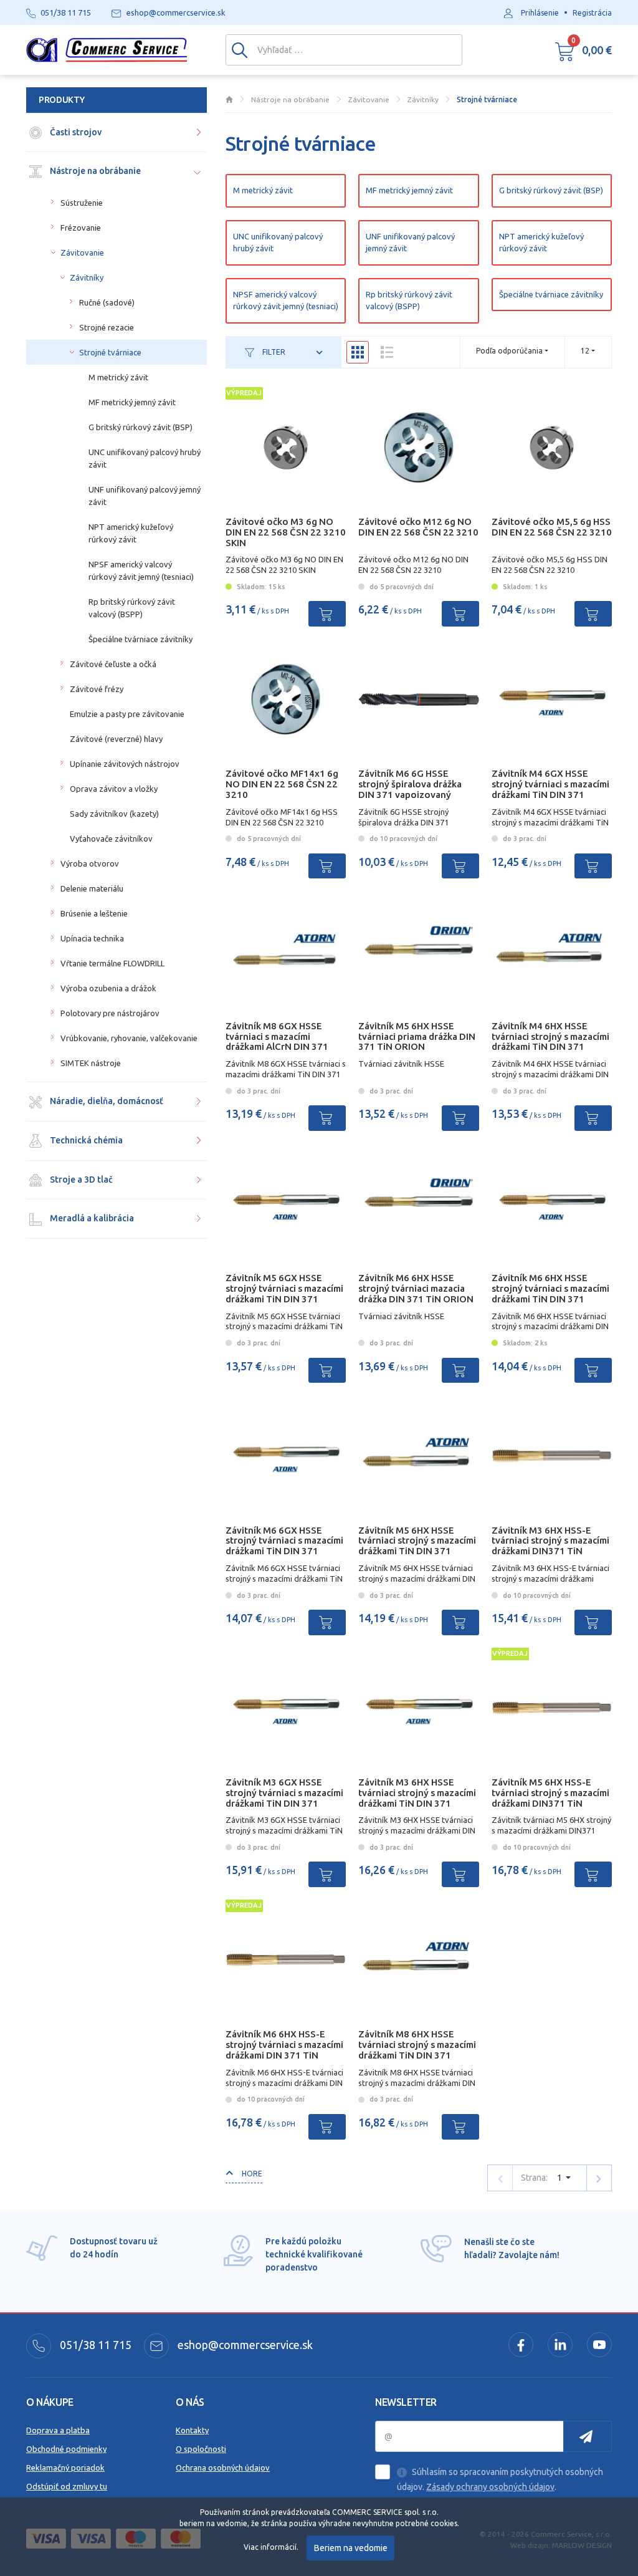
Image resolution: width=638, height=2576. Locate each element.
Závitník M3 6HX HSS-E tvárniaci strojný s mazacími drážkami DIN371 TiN (550, 1541)
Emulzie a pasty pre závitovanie (127, 714)
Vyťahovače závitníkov (111, 839)
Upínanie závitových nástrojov (125, 764)
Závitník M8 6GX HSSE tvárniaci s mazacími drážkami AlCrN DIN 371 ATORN (277, 1041)
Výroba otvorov (90, 863)
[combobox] (588, 351)
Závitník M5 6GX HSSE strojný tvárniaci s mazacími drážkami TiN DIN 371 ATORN (284, 1293)
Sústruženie (82, 203)
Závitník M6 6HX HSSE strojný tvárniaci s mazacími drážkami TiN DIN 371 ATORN (550, 1293)
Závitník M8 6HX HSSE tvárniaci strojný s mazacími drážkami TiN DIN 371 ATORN (417, 2050)
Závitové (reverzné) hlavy (116, 739)
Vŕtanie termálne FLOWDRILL (112, 963)
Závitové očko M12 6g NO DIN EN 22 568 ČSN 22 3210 (418, 527)
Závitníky (87, 277)
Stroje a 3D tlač (80, 1180)
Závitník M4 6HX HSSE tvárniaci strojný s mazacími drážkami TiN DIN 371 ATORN (550, 1041)
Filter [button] (273, 352)
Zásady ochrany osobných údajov (490, 2487)
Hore (251, 2174)
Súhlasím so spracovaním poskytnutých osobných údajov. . (500, 2479)
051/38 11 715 (94, 2345)
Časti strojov (75, 132)
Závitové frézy (97, 689)
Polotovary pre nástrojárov (110, 1013)
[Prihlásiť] (588, 2436)
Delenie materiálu (92, 888)
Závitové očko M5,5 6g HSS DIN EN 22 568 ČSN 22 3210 (552, 527)
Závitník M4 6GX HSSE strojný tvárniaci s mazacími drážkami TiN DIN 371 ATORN (550, 789)
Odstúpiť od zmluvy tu (67, 2486)
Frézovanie (81, 228)
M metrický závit (263, 190)
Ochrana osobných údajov (223, 2468)
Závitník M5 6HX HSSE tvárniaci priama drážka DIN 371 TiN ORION (417, 1036)
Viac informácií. (271, 2547)
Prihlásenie (540, 13)
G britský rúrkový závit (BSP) (551, 190)
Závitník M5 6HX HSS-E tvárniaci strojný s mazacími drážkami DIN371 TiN (550, 1793)
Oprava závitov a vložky (114, 789)
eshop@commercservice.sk (244, 2345)
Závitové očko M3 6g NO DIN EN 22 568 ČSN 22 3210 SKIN (286, 532)
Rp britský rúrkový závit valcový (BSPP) (409, 300)
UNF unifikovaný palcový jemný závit (410, 242)
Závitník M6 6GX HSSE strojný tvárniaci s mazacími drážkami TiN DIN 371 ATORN (284, 1546)
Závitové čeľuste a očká (113, 664)
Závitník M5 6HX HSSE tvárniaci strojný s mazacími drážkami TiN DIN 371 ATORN (417, 1546)
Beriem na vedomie (351, 2548)
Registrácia (592, 13)
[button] (583, 50)
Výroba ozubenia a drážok (108, 988)
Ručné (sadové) (107, 302)
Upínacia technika (92, 938)
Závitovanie (82, 252)
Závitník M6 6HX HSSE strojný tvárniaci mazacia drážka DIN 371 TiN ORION (416, 1288)
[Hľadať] (240, 49)
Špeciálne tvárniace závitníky (551, 294)
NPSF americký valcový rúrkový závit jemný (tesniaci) (286, 300)
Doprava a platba (58, 2430)
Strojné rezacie (107, 327)
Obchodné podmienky (66, 2449)
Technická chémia (85, 1140)
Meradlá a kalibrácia (91, 1218)
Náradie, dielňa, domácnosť (106, 1101)
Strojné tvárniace (110, 352)
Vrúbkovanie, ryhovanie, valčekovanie (129, 1038)
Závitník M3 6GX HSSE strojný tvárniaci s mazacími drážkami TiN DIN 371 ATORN (284, 1798)
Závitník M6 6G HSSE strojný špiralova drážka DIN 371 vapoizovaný (410, 784)
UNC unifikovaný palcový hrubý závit (278, 242)
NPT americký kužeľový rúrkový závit (541, 242)
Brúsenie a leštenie (94, 913)
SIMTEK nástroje (91, 1063)
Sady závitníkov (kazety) (114, 814)
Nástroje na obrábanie (94, 171)
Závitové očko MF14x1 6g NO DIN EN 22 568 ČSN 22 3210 (282, 784)
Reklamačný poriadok (65, 2468)
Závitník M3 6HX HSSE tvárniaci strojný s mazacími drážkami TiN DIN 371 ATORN (417, 1798)
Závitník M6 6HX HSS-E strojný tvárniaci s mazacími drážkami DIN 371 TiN (284, 2045)
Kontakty (192, 2430)
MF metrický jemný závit (409, 190)
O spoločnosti (201, 2449)
